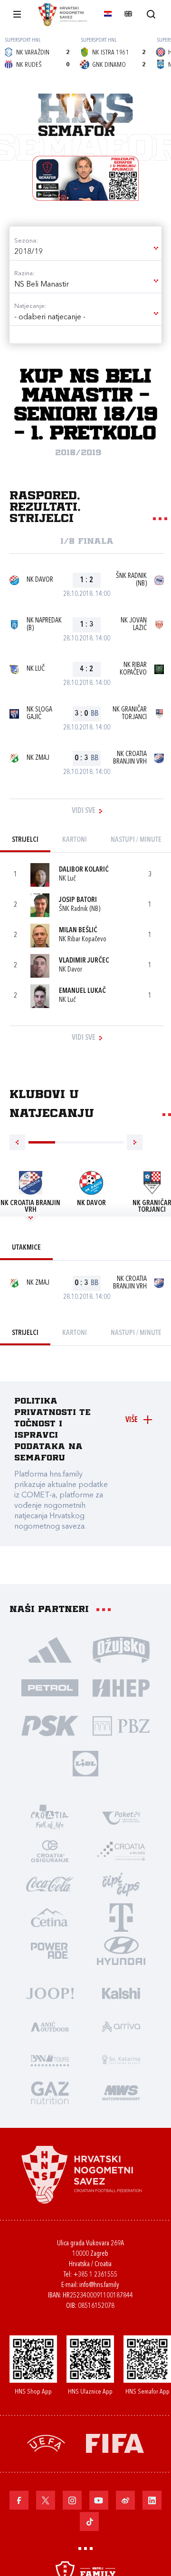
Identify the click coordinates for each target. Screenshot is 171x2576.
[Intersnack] (121, 1884)
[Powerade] (50, 1950)
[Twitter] (46, 2500)
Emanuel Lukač (82, 991)
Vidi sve (84, 811)
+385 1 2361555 (95, 2275)
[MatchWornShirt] (121, 2092)
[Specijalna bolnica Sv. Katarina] (121, 2059)
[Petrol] (50, 1687)
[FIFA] (115, 2443)
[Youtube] (99, 2500)
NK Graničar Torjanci (130, 714)
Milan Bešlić (78, 931)
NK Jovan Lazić (134, 625)
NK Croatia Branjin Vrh (130, 758)
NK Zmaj (38, 758)
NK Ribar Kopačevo (133, 669)
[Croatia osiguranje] (50, 1851)
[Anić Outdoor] (50, 2026)
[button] (85, 252)
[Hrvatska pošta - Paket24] (121, 1818)
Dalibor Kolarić (84, 870)
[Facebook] (19, 2500)
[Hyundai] (121, 1950)
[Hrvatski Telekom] (121, 1917)
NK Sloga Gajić (39, 714)
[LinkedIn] (152, 2500)
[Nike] (50, 1649)
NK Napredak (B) (44, 625)
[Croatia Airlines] (121, 1851)
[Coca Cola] (50, 1884)
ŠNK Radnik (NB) (131, 580)
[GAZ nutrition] (50, 2092)
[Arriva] (121, 2026)
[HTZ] (50, 1818)
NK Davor (40, 580)
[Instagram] (72, 2500)
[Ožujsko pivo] (121, 1649)
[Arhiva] (151, 14)
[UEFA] (46, 2443)
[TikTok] (89, 2522)
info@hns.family (99, 2285)
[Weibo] (125, 2500)
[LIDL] (85, 1763)
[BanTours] (50, 2059)
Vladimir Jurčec (84, 961)
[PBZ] (121, 1725)
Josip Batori (78, 900)
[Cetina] (50, 1917)
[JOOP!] (50, 1993)
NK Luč (36, 669)
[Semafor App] (85, 178)
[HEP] (121, 1687)
